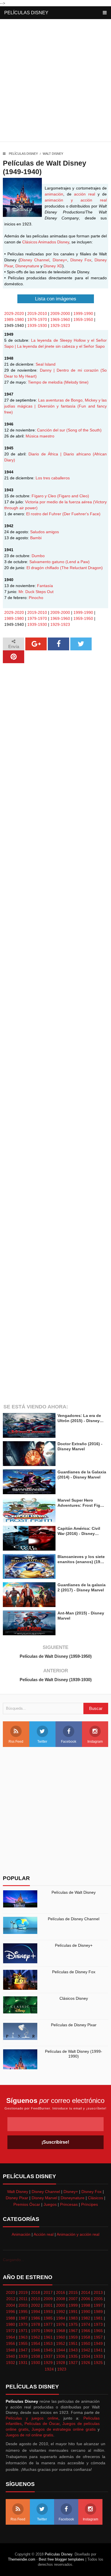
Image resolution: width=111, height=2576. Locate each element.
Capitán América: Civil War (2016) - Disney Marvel (79, 1531)
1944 (61, 2350)
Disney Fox (81, 260)
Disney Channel (35, 260)
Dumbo (38, 556)
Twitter (42, 1742)
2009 (48, 2299)
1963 (23, 2337)
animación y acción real (76, 200)
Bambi (36, 538)
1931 (23, 2363)
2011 (23, 2299)
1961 (48, 2337)
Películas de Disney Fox (74, 1972)
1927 (73, 2363)
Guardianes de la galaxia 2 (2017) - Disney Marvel (82, 1587)
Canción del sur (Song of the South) (69, 430)
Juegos (50, 2204)
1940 (11, 2356)
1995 (23, 2312)
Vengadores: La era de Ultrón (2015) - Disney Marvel (79, 1418)
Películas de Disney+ (74, 1945)
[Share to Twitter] (81, 644)
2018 (36, 2292)
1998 (86, 2305)
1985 (48, 2318)
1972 (11, 2331)
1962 (36, 2337)
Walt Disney (53, 154)
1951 (73, 2343)
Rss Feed (16, 1742)
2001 (48, 2305)
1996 (11, 2312)
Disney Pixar (17, 2198)
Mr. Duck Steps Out (36, 592)
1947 (23, 2350)
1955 (23, 2343)
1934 (86, 2356)
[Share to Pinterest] (14, 657)
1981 (98, 2318)
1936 (61, 2356)
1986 (36, 2318)
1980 (11, 2324)
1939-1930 (37, 325)
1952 (61, 2343)
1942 (86, 2350)
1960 (61, 2337)
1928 (61, 2363)
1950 (86, 2343)
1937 (48, 2356)
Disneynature (27, 266)
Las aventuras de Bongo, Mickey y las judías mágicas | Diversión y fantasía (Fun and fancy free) (55, 406)
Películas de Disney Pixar (74, 2025)
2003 (23, 2305)
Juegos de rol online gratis (29, 2435)
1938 (36, 2356)
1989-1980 (14, 319)
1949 (98, 2343)
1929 (48, 2363)
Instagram (95, 1742)
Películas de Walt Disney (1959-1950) (56, 1656)
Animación (21, 2234)
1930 (36, 2363)
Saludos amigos (45, 532)
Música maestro (40, 436)
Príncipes (90, 2204)
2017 (48, 2292)
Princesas (69, 2204)
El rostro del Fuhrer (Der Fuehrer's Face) (63, 514)
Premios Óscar (27, 2204)
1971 (23, 2331)
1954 (36, 2343)
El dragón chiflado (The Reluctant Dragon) (65, 568)
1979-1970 (37, 319)
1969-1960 (60, 319)
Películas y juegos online (32, 2418)
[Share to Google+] (36, 644)
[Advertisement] (55, 82)
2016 (61, 2292)
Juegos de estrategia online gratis (64, 2429)
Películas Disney (26, 13)
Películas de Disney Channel (74, 1919)
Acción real (44, 2234)
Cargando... (14, 2260)
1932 (11, 2363)
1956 (11, 2343)
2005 (98, 2299)
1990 (86, 2312)
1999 (73, 2305)
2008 (61, 2299)
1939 (23, 2356)
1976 (61, 2324)
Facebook (69, 1742)
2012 (11, 2299)
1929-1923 (60, 325)
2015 (73, 2292)
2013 (98, 2292)
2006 (86, 2299)
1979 (23, 2324)
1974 (86, 2324)
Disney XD (53, 266)
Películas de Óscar (42, 2424)
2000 (61, 2305)
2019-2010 (37, 313)
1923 (62, 2369)
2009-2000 (60, 313)
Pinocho (36, 598)
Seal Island (46, 364)
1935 (73, 2356)
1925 (98, 2363)
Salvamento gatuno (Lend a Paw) (59, 562)
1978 (36, 2324)
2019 (23, 2292)
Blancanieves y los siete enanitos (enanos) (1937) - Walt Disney (82, 1559)
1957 (98, 2337)
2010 (36, 2299)
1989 (98, 2312)
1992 (61, 2312)
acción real (85, 194)
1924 (49, 2369)
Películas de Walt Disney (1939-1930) (56, 1680)
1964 (11, 2337)
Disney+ (60, 260)
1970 (36, 2331)
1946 (36, 2350)
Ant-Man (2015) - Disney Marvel (81, 1616)
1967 (73, 2331)
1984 (61, 2318)
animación (54, 194)
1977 (48, 2324)
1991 (73, 2312)
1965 (98, 2331)
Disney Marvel (44, 2198)
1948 (11, 2350)
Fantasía (45, 586)
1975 (73, 2324)
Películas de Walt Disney (74, 1892)
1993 (48, 2312)
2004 (11, 2305)
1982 (86, 2318)
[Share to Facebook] (58, 644)
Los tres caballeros (53, 478)
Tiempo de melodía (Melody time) (58, 382)
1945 (48, 2350)
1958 (86, 2337)
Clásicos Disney (74, 1998)
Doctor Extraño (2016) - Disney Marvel (80, 1446)
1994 (36, 2312)
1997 (98, 2305)
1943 (73, 2350)
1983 (73, 2318)
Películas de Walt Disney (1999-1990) (74, 2054)
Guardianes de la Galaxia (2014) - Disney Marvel (82, 1475)
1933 (98, 2356)
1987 (23, 2318)
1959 (73, 2337)
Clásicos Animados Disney (46, 242)
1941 (98, 2350)
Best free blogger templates (61, 2559)
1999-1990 (83, 313)
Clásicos (95, 2198)
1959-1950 (83, 319)
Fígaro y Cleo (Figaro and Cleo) (60, 496)
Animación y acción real (78, 2234)
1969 (48, 2331)
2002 (36, 2305)
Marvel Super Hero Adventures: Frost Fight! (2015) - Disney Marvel (82, 1503)
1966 (86, 2331)
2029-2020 (14, 313)
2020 (11, 2292)
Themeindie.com (22, 2559)
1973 (98, 2324)
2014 (86, 2292)
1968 (61, 2331)
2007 (73, 2299)
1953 (48, 2343)
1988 (11, 2318)
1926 (86, 2363)
